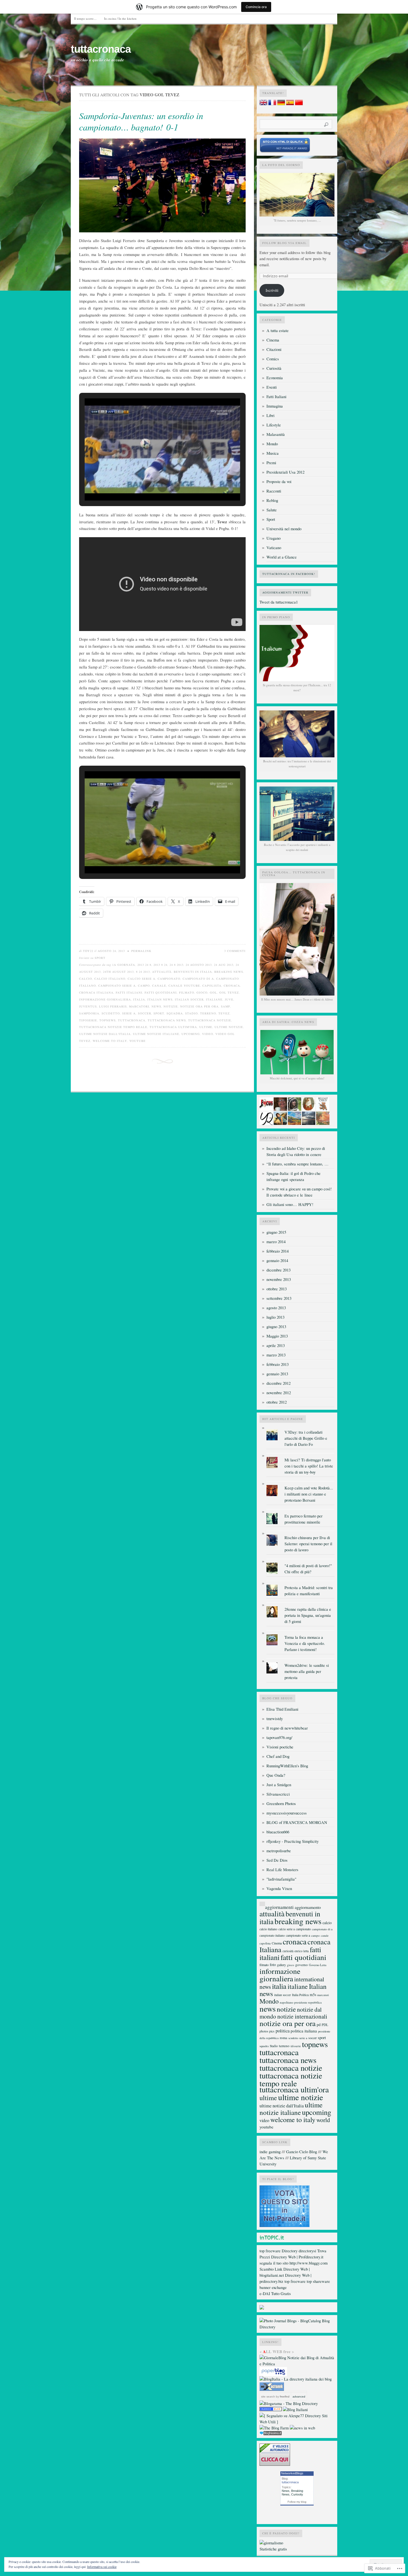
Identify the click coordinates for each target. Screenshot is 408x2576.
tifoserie (88, 1020)
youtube (138, 1041)
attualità (162, 972)
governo (302, 1965)
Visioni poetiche (280, 1747)
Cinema (273, 340)
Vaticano (274, 548)
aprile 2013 (276, 1345)
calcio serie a (142, 979)
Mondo (272, 444)
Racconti (274, 491)
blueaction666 (278, 1832)
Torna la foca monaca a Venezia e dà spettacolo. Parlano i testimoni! (305, 1643)
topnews (108, 1020)
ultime (206, 1027)
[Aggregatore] (271, 2434)
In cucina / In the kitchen (120, 18)
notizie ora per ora (199, 1006)
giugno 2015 (276, 1232)
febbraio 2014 (278, 1251)
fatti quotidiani (161, 992)
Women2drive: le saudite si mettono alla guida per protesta (307, 1671)
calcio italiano (110, 979)
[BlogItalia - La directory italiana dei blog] (296, 2379)
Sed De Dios (277, 1860)
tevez (224, 1013)
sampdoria (89, 1013)
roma (284, 2038)
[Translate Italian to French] (272, 104)
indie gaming (270, 2152)
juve (229, 999)
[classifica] (284, 2226)
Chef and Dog (278, 1756)
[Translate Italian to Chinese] (299, 104)
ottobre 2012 (277, 1402)
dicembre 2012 (279, 1383)
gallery (281, 1965)
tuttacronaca (101, 49)
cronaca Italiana (96, 992)
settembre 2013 (279, 1298)
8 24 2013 (143, 972)
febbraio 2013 (278, 1364)
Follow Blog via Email (284, 243)
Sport (100, 958)
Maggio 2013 (277, 1336)
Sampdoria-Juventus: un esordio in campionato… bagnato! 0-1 (141, 121)
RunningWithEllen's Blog (287, 1766)
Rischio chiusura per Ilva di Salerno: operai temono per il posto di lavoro (308, 1544)
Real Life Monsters (282, 1870)
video (208, 1034)
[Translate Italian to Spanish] (290, 104)
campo (144, 986)
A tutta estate (278, 331)
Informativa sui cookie (102, 2567)
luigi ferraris (113, 1006)
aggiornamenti (279, 1907)
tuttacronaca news (167, 1020)
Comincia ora (256, 7)
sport (159, 1013)
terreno (208, 1013)
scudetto (111, 1013)
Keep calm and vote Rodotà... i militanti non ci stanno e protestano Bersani (309, 1494)
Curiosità (274, 368)
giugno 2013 (276, 1327)
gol (213, 992)
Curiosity (297, 2494)
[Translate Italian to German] (281, 104)
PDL (325, 2025)
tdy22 (88, 951)
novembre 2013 (279, 1279)
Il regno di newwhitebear (287, 1728)
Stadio (192, 1013)
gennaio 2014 (277, 1261)
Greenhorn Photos (281, 1804)
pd (319, 2025)
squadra (175, 1013)
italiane (214, 999)
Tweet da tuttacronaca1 (279, 602)
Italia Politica (300, 1995)
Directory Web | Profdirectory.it (297, 2257)
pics (272, 2031)
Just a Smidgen (279, 1785)
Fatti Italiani (276, 397)
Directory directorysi (299, 2251)
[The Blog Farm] (274, 2428)
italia (139, 999)
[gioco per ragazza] (271, 2410)
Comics (273, 359)
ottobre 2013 (277, 1289)
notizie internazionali (302, 2016)
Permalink (141, 951)
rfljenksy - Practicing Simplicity (293, 1841)
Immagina (275, 406)
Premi (271, 463)
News (286, 2491)
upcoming (191, 1034)
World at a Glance (282, 557)
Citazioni (274, 349)
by (282, 2397)
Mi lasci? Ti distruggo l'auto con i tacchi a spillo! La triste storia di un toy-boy (309, 1466)
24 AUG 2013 (224, 965)
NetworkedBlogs (292, 2473)
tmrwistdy (275, 1719)
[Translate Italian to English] (263, 104)
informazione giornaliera (105, 999)
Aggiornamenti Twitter (285, 592)
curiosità (288, 1951)
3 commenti (235, 951)
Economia (275, 378)
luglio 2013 (275, 1317)
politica (283, 2031)
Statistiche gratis (273, 2549)
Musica (273, 453)
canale (159, 986)
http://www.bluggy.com (308, 2263)
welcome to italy (110, 1041)
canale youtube (184, 986)
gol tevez (229, 992)
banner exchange (273, 2287)
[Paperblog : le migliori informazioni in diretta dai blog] (273, 2375)
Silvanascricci (278, 1794)
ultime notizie (229, 1027)
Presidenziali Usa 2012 (285, 472)
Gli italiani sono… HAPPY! (290, 1204)
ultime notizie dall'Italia (105, 1034)
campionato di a (198, 979)
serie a (129, 1013)
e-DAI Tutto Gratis (275, 2294)
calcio (86, 979)
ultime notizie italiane (156, 1034)
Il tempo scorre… (85, 18)
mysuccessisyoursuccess (287, 1813)
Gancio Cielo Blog (302, 2152)
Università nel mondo (284, 529)
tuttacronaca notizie (210, 1020)
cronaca (232, 986)
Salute (272, 510)
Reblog (272, 500)
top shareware (318, 2281)
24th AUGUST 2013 (118, 972)
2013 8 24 (160, 965)
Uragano (274, 538)
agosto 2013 (276, 1308)
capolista (212, 986)
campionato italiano (272, 1935)
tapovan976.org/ (279, 1737)
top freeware (270, 2251)
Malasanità (276, 434)
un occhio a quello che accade (97, 60)
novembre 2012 (279, 1393)
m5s (313, 1995)
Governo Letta (318, 1965)
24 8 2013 (177, 965)
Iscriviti (272, 290)
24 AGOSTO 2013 (199, 965)
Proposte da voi (279, 482)
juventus (88, 1006)
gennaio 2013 (277, 1374)
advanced (299, 2397)
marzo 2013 (276, 1355)
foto (273, 1965)
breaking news (229, 972)
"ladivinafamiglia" (281, 1879)
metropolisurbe (279, 1851)
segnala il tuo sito (274, 2263)
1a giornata (124, 965)
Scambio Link (271, 2269)
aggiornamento (308, 1907)
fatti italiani (129, 992)
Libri (270, 415)
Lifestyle (274, 425)
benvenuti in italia (193, 972)
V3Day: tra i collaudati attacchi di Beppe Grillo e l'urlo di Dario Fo (306, 1438)
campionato (169, 979)
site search (268, 2397)
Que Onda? (276, 1775)
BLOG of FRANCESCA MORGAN (297, 1822)
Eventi (272, 387)
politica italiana (304, 2031)
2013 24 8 (144, 965)
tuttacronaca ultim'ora (173, 1027)
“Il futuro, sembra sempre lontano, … (298, 1164)
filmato (187, 992)
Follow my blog (297, 2502)
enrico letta (302, 1951)
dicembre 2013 (279, 1270)
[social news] (302, 2428)
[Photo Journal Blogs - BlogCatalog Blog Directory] (297, 2327)
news (156, 1006)
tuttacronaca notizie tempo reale (113, 1027)
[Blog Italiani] (295, 2410)
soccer (145, 1013)
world (323, 2120)
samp (226, 1006)
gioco (202, 992)
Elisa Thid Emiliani (282, 1709)
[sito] (285, 151)
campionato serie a (117, 986)
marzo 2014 (276, 1242)
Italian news (160, 999)
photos (264, 2031)
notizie (171, 1006)
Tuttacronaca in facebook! (289, 574)
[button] (150, 487)
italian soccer (189, 999)
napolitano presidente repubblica (301, 2002)
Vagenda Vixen (279, 1888)
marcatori (139, 1006)
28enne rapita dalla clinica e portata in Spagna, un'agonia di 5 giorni (308, 1615)
